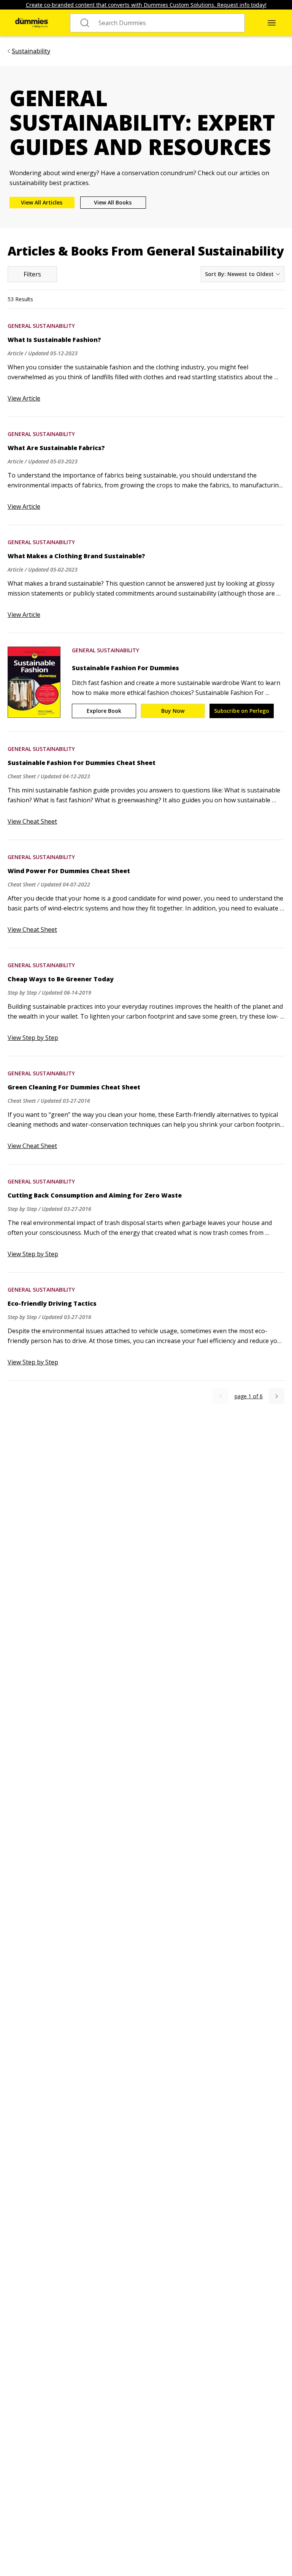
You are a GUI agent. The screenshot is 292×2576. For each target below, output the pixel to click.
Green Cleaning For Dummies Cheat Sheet (74, 1087)
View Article (24, 398)
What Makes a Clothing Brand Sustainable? (76, 556)
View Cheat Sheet (32, 821)
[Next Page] (277, 1396)
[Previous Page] (221, 1396)
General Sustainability (41, 326)
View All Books (113, 202)
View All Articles (42, 202)
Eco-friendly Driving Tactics (52, 1303)
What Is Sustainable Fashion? (54, 340)
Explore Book (104, 711)
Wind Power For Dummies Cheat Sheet (69, 871)
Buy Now (173, 711)
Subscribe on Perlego (242, 711)
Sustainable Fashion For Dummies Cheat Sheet (82, 763)
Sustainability (31, 51)
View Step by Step (33, 1038)
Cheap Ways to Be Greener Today (61, 979)
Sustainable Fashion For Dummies (125, 668)
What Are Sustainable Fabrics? (56, 448)
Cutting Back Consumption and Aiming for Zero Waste (95, 1195)
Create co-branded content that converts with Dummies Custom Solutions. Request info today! (146, 5)
